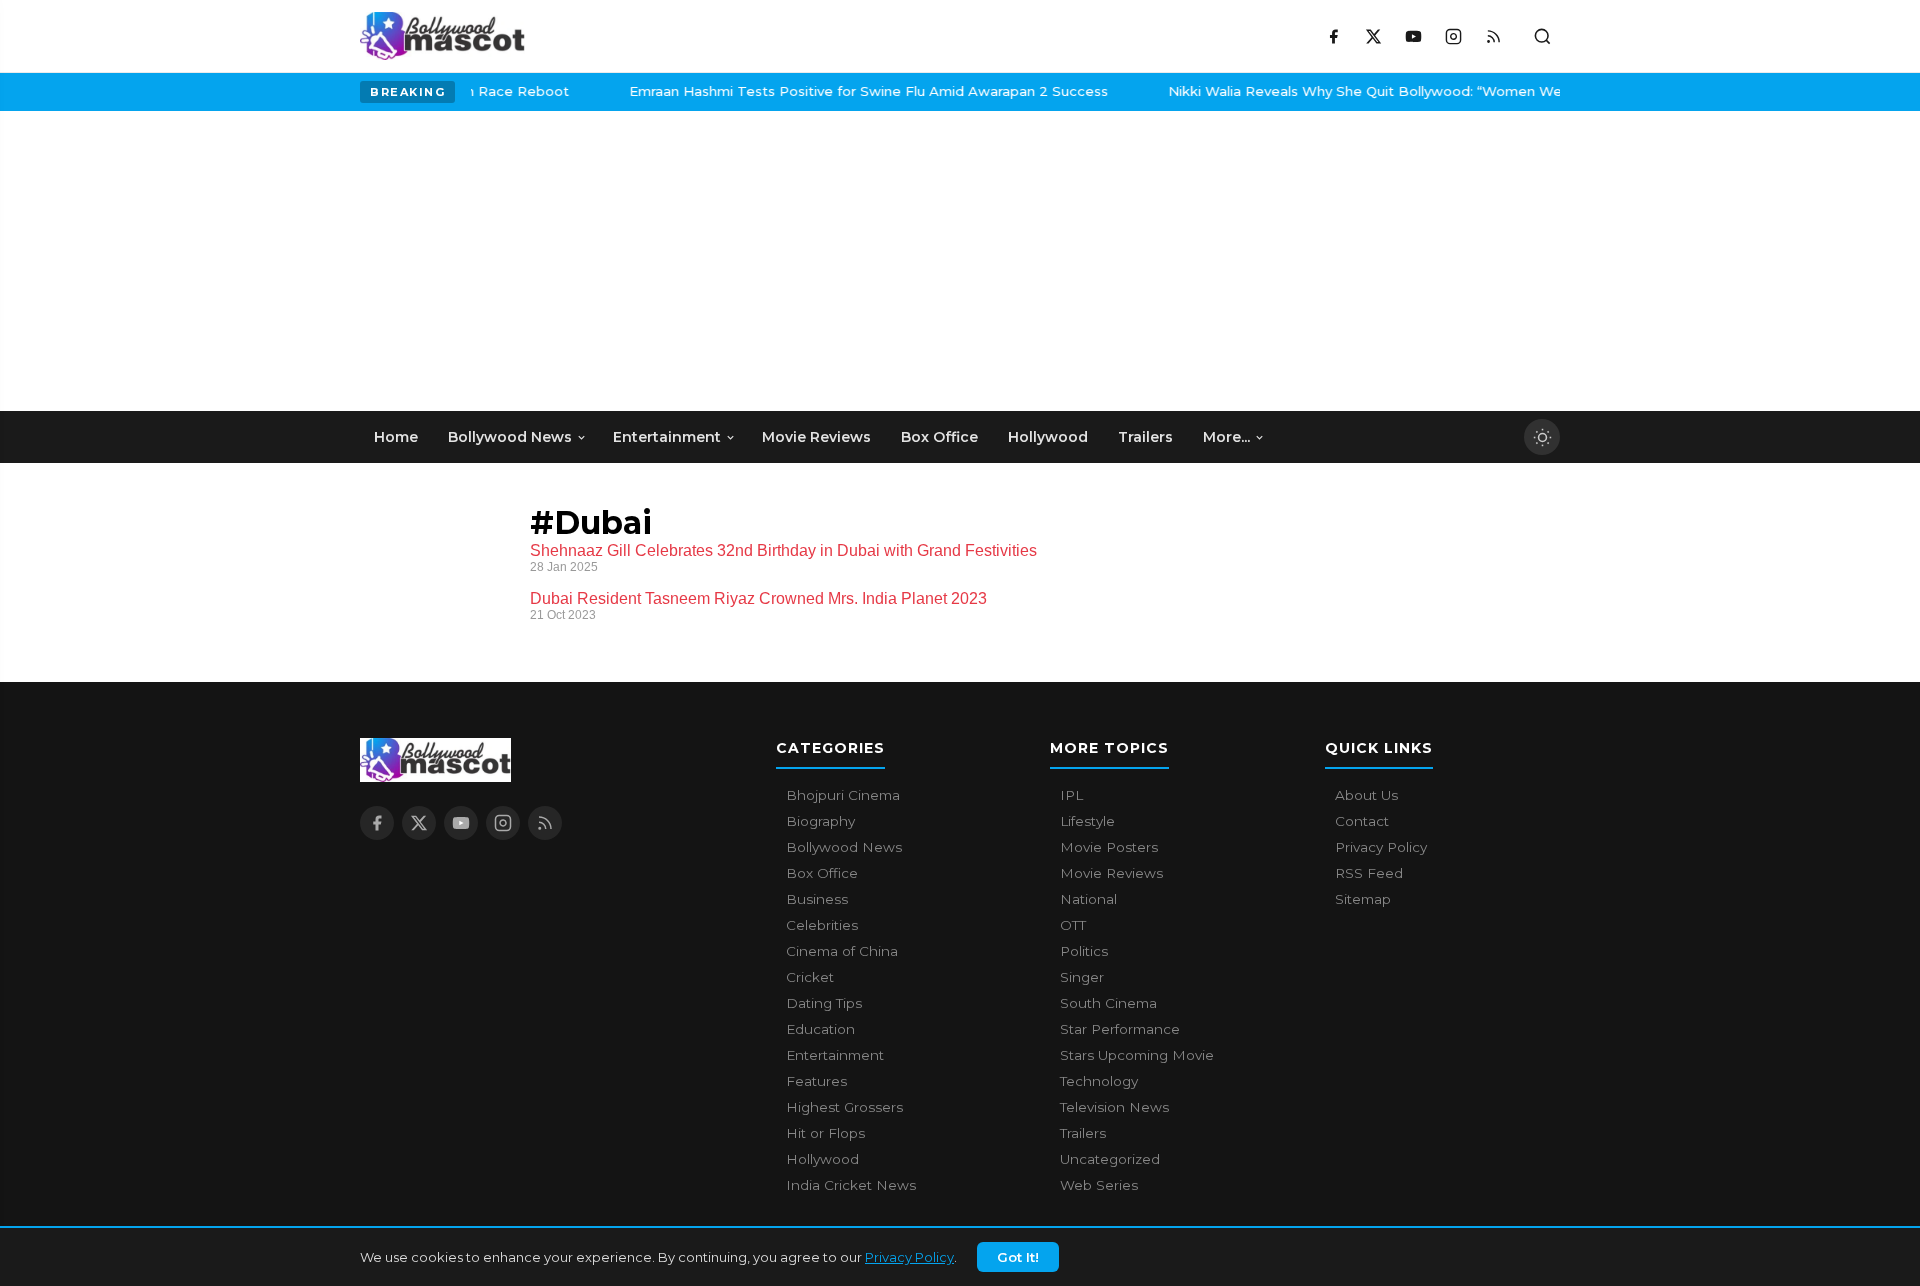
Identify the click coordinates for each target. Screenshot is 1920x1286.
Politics (1084, 951)
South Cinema (1108, 1003)
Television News (1114, 1107)
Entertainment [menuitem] (667, 437)
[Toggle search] (1542, 36)
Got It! (1018, 1257)
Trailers (1083, 1133)
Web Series (1099, 1185)
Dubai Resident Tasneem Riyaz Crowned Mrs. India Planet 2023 (758, 598)
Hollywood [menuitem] (1048, 437)
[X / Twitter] (1373, 36)
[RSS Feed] (1493, 36)
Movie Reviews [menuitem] (816, 437)
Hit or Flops (825, 1133)
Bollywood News (844, 847)
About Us (1366, 795)
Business (817, 899)
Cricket (810, 977)
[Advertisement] (510, 261)
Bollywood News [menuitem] (510, 437)
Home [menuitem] (396, 437)
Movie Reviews (1111, 873)
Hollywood (822, 1159)
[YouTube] (1413, 36)
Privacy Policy (909, 1257)
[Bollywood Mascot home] (442, 36)
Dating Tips (824, 1003)
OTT (1073, 925)
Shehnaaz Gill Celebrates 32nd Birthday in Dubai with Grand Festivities (783, 550)
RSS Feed (1369, 873)
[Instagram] (1453, 36)
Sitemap (1363, 899)
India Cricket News (851, 1185)
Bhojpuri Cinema (843, 795)
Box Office (822, 873)
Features (816, 1081)
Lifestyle (1087, 821)
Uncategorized (1110, 1159)
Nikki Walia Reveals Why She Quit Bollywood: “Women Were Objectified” (1379, 91)
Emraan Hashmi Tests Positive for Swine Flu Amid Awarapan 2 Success (833, 91)
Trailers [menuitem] (1145, 437)
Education (820, 1029)
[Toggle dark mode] (1542, 437)
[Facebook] (1333, 36)
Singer (1082, 977)
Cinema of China (842, 951)
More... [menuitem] (1226, 437)
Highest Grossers (844, 1107)
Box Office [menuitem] (939, 437)
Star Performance (1120, 1029)
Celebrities (822, 925)
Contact (1362, 821)
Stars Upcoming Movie (1137, 1055)
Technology (1099, 1081)
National (1088, 899)
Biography (820, 821)
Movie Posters (1109, 847)
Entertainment (835, 1055)
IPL (1071, 795)
